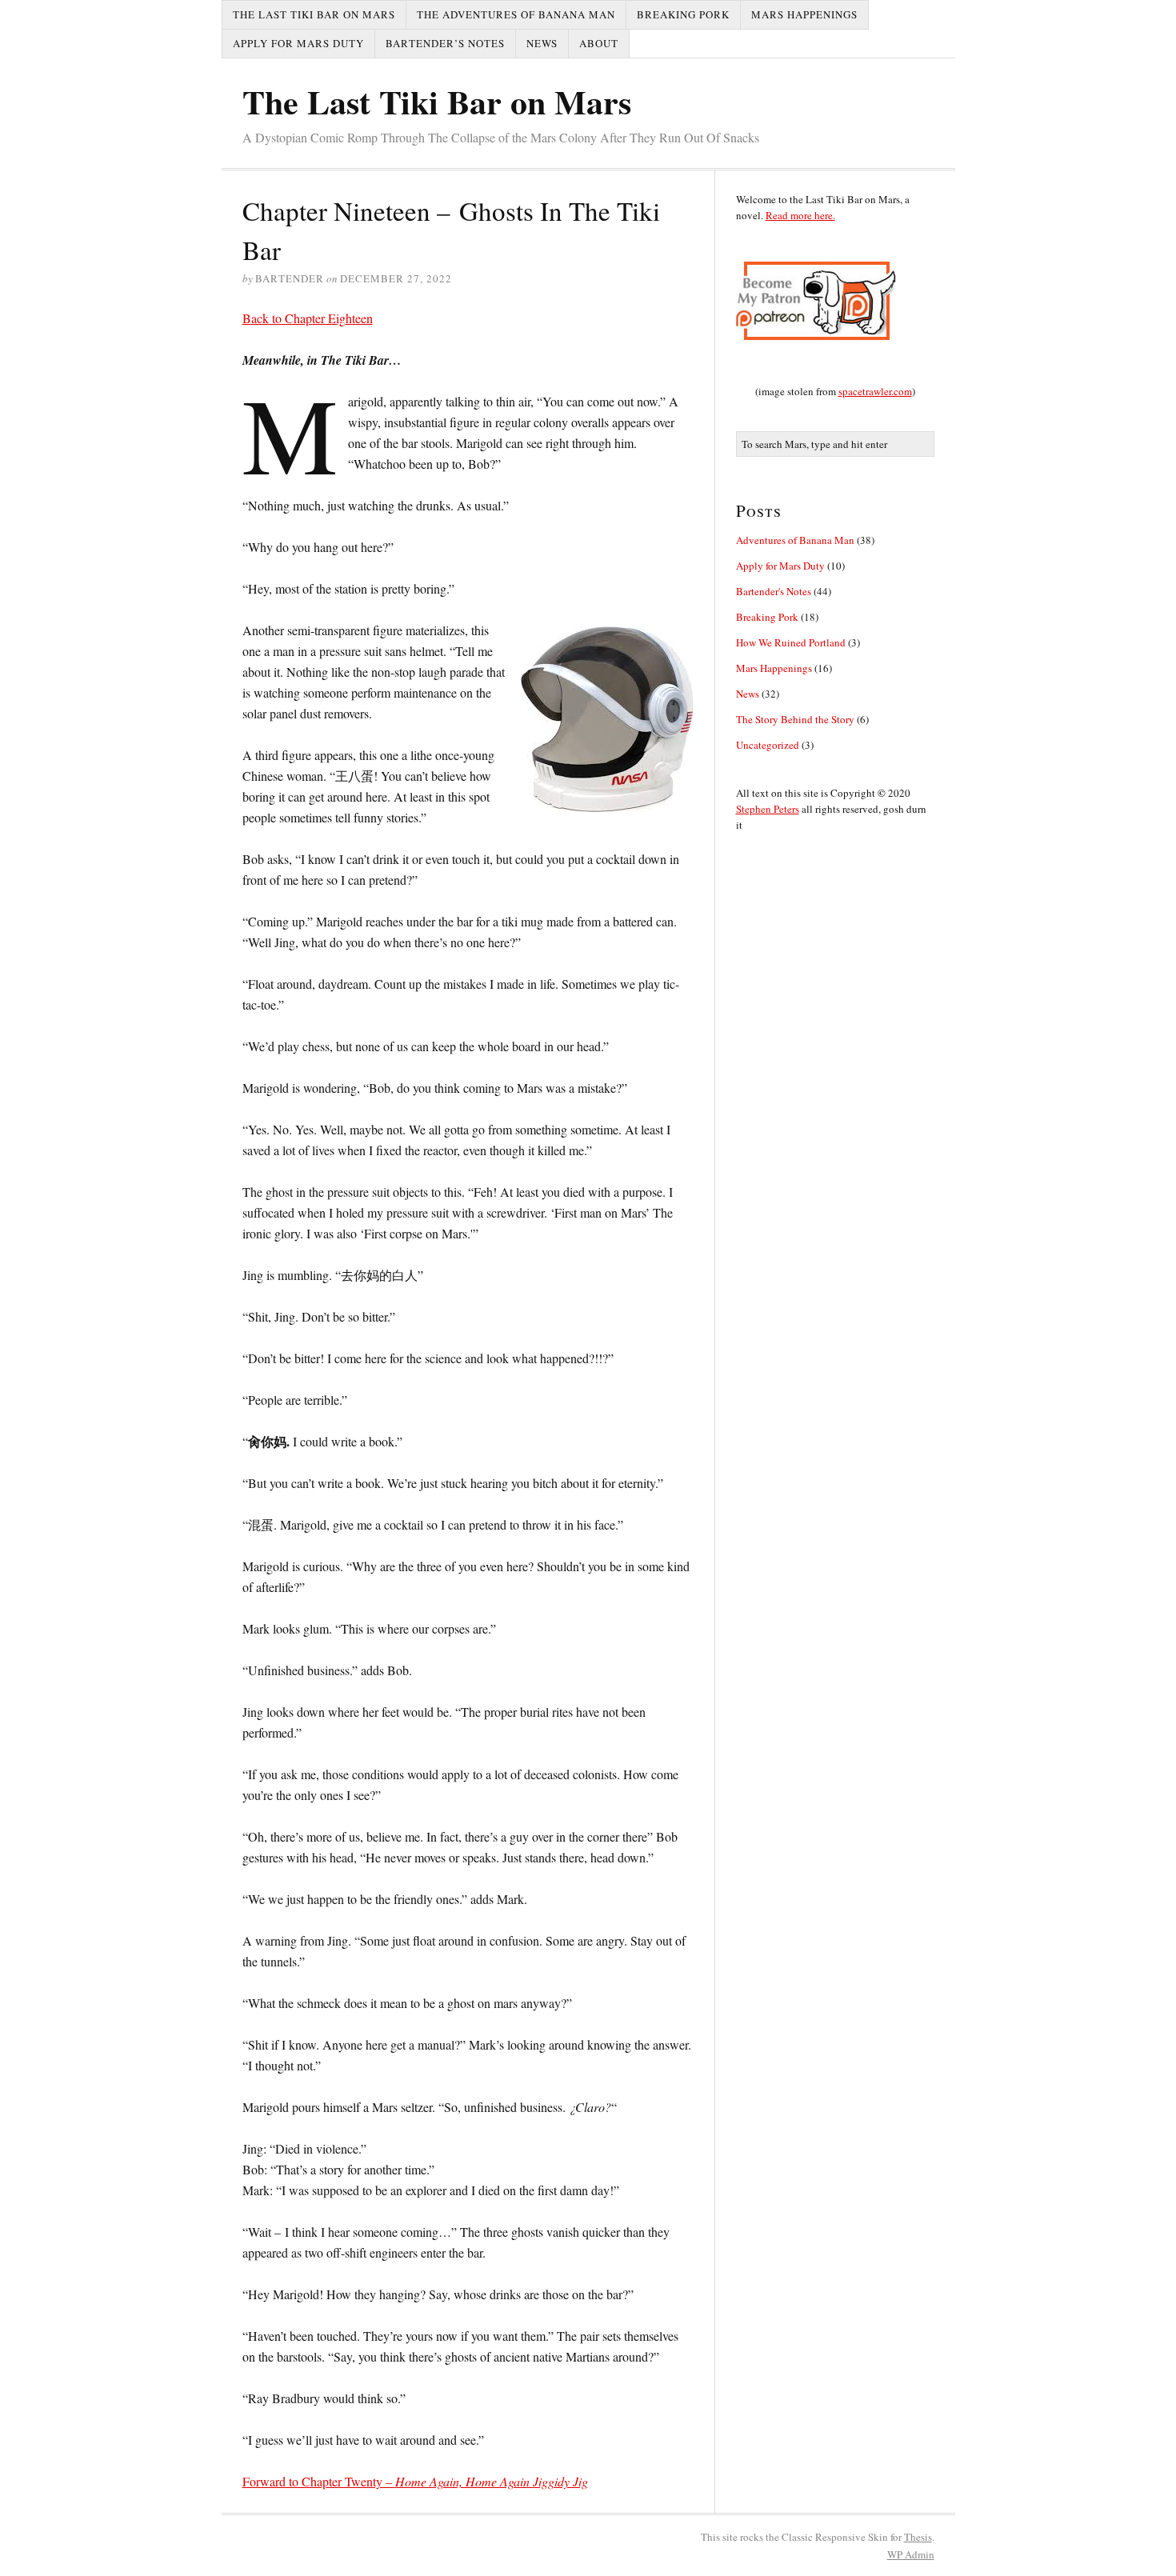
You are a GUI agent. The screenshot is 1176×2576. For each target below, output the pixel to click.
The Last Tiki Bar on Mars (314, 14)
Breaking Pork (683, 14)
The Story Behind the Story (795, 719)
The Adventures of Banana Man (516, 14)
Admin (911, 2554)
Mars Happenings (804, 14)
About (599, 43)
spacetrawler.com (875, 391)
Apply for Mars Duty (298, 43)
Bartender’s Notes (445, 43)
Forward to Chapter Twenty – (415, 2481)
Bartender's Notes (774, 591)
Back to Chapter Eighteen (308, 318)
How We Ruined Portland (791, 642)
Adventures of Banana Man (795, 540)
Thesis (918, 2537)
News (542, 43)
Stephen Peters (768, 809)
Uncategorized (768, 745)
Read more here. (800, 215)
